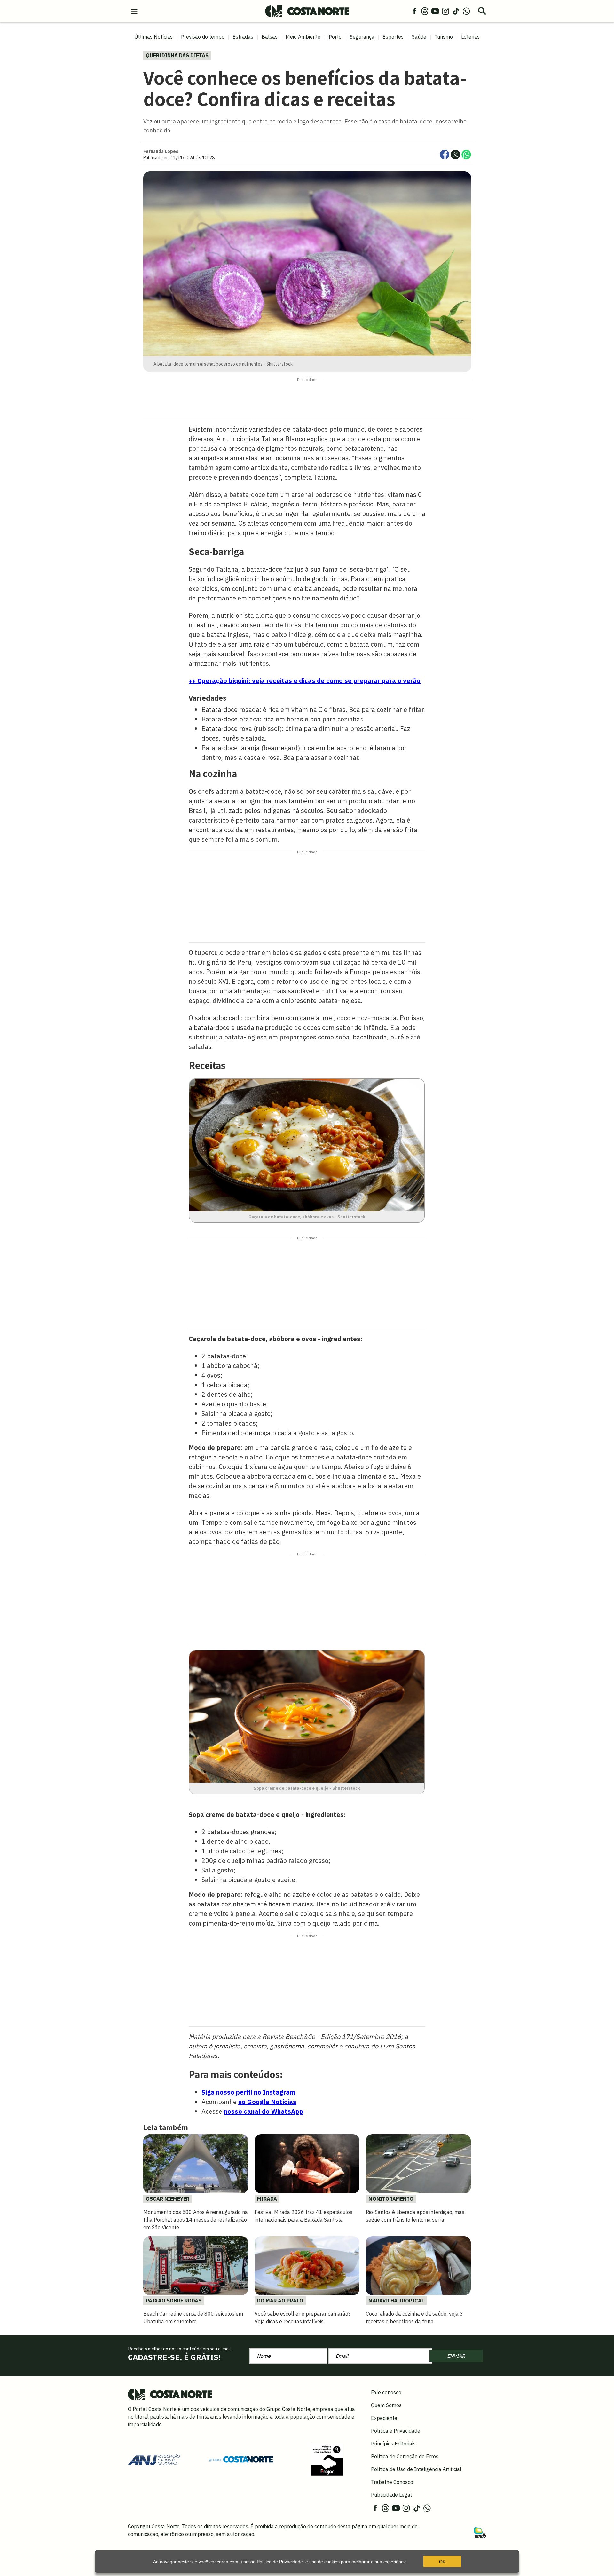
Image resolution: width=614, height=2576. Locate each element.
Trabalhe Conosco (392, 2482)
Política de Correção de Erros (405, 2456)
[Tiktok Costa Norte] (456, 11)
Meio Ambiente (303, 37)
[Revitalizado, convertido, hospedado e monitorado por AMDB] (480, 2532)
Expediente (384, 2418)
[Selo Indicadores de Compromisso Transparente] (327, 2459)
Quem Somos (386, 2405)
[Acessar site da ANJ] (154, 2459)
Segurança (362, 37)
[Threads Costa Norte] (425, 11)
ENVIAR (456, 2356)
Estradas (243, 37)
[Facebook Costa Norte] (414, 11)
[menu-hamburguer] (134, 11)
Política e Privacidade (396, 2431)
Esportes (393, 37)
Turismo (444, 37)
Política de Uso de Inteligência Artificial (416, 2469)
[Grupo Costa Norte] (241, 2459)
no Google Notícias (267, 2102)
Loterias (470, 37)
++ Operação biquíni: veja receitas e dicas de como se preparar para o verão (305, 681)
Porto (335, 37)
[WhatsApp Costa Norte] (466, 11)
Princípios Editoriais (393, 2444)
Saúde (419, 37)
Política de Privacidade (280, 2562)
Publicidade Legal (391, 2495)
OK (442, 2562)
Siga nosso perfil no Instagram (248, 2092)
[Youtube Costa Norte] (435, 11)
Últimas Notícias (153, 37)
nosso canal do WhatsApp (264, 2111)
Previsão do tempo (203, 37)
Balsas (270, 37)
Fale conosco (386, 2392)
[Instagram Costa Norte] (445, 11)
